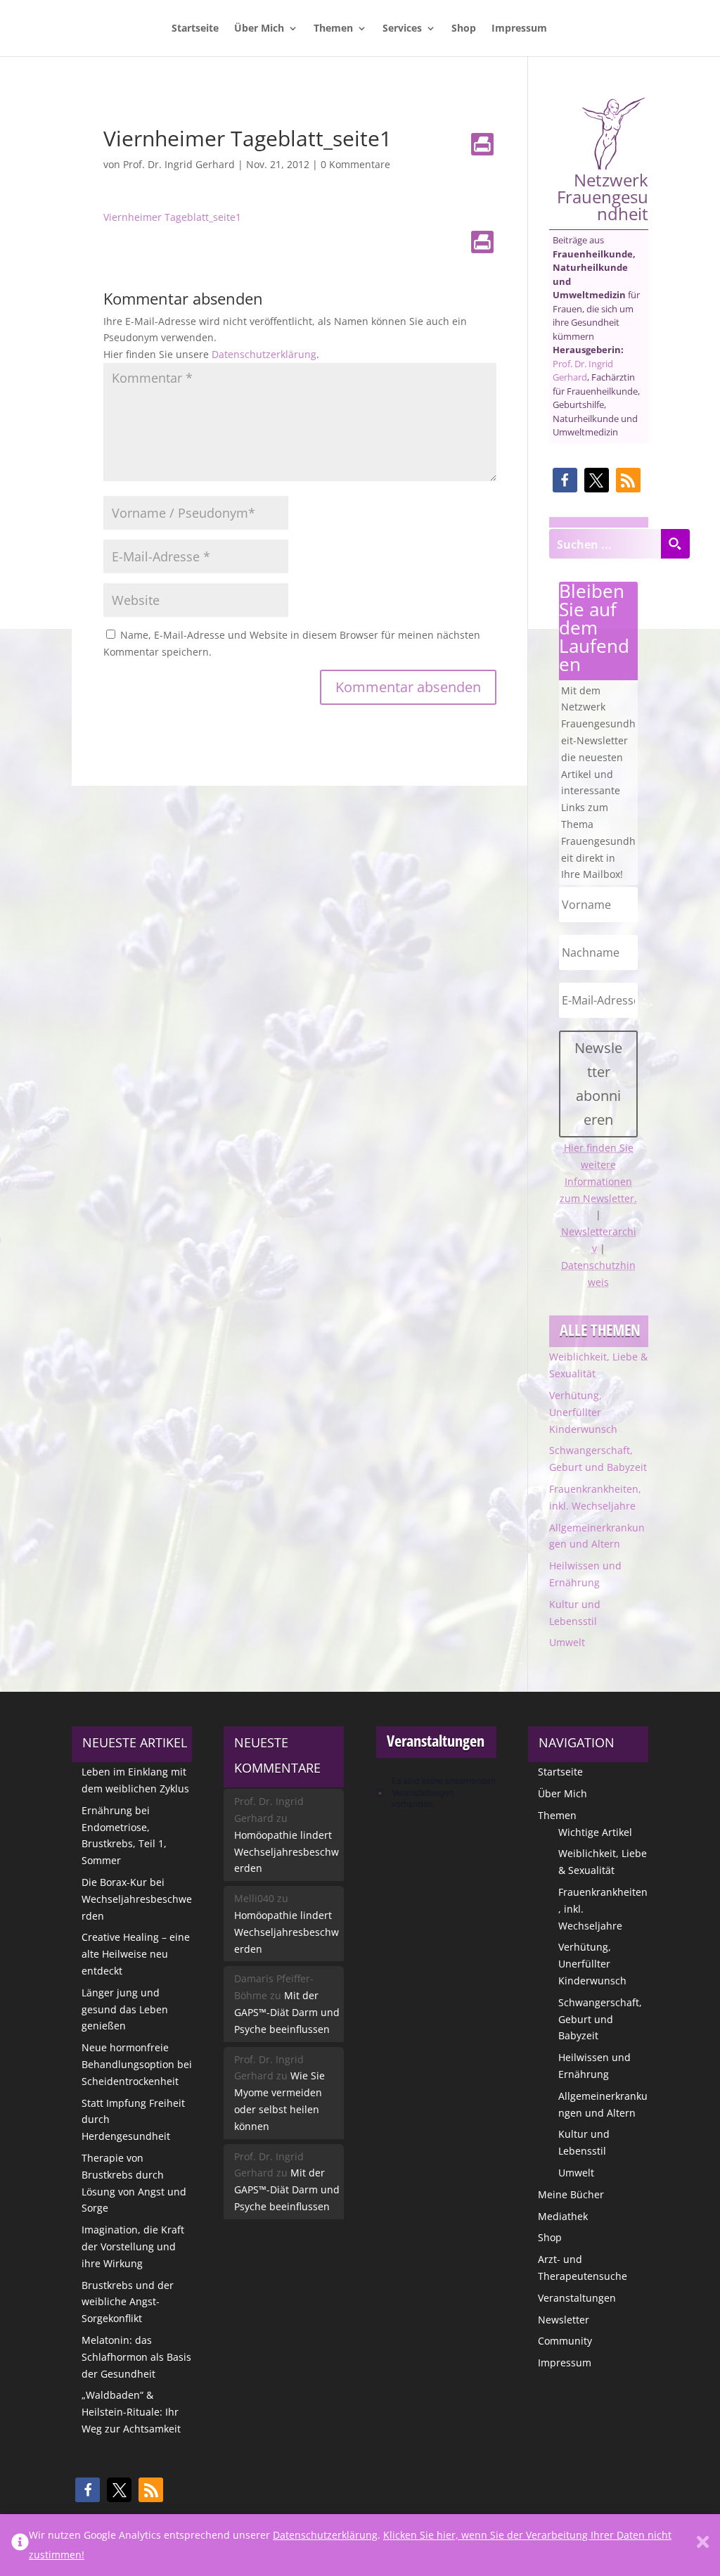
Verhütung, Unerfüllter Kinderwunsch (583, 1412)
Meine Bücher (571, 2194)
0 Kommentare (355, 164)
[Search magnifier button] (675, 544)
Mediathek (563, 2216)
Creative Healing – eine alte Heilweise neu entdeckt (136, 1954)
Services (402, 29)
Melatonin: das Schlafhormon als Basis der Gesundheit (136, 2357)
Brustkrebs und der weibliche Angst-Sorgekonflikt (128, 2302)
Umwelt (567, 1642)
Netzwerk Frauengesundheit (603, 195)
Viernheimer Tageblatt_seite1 (172, 217)
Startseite (195, 29)
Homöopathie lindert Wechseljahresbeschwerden (287, 1852)
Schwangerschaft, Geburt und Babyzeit (600, 2019)
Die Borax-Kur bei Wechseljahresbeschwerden (137, 1899)
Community (565, 2341)
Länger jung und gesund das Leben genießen (125, 2009)
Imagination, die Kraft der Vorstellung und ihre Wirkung (133, 2246)
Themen (333, 29)
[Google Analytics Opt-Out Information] (20, 2545)
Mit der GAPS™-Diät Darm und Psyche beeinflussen (287, 2012)
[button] (565, 480)
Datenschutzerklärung (264, 354)
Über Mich (259, 29)
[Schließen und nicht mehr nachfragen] (703, 2545)
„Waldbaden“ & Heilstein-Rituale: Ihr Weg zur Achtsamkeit (131, 2412)
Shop (464, 29)
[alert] (436, 1792)
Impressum (519, 29)
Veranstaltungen (577, 2298)
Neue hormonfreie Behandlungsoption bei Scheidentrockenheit (137, 2064)
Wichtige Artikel (595, 1832)
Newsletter (564, 2320)
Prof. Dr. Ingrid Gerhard (179, 164)
